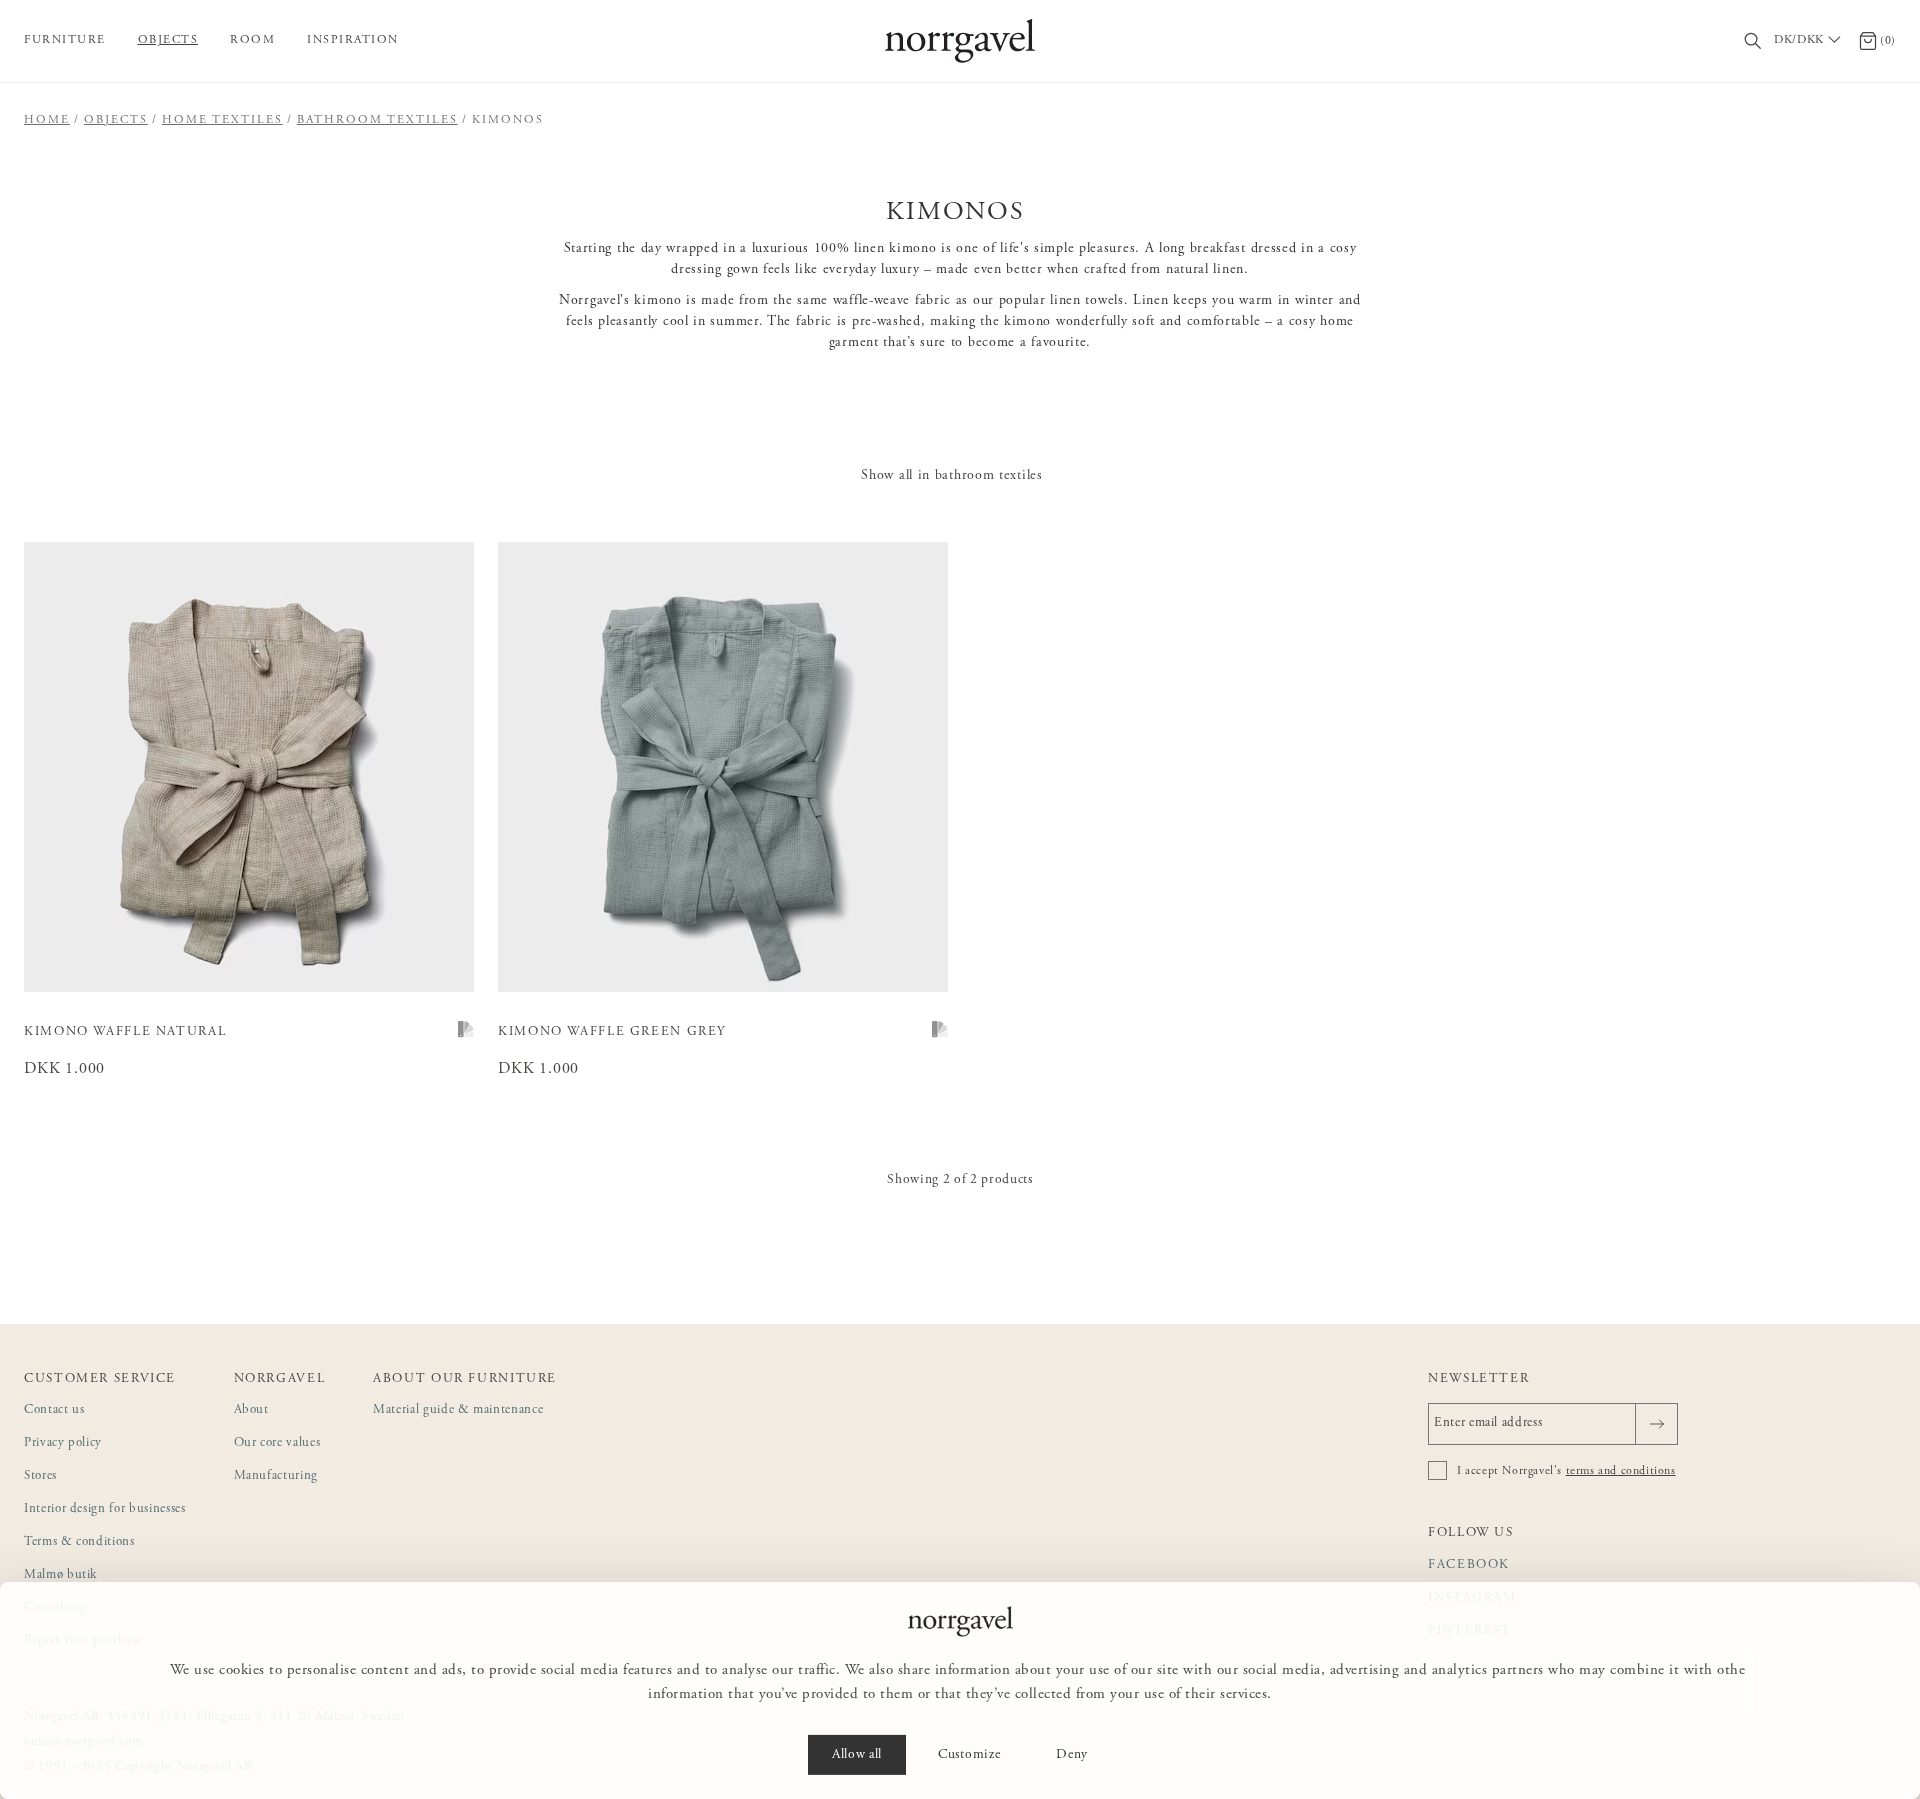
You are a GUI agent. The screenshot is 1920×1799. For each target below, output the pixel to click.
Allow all (857, 1755)
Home (47, 120)
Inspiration (353, 40)
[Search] (1753, 41)
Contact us (54, 1410)
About (251, 1410)
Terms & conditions (79, 1542)
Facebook (1469, 1565)
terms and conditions (1621, 1471)
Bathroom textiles (377, 120)
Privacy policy (63, 1443)
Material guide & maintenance (458, 1410)
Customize (969, 1755)
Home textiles (222, 120)
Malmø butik (60, 1575)
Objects (168, 40)
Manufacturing (276, 1476)
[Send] (1656, 1424)
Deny (1072, 1755)
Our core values (277, 1443)
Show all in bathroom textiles (951, 476)
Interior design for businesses (105, 1509)
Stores (40, 1476)
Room (252, 40)
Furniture (65, 40)
